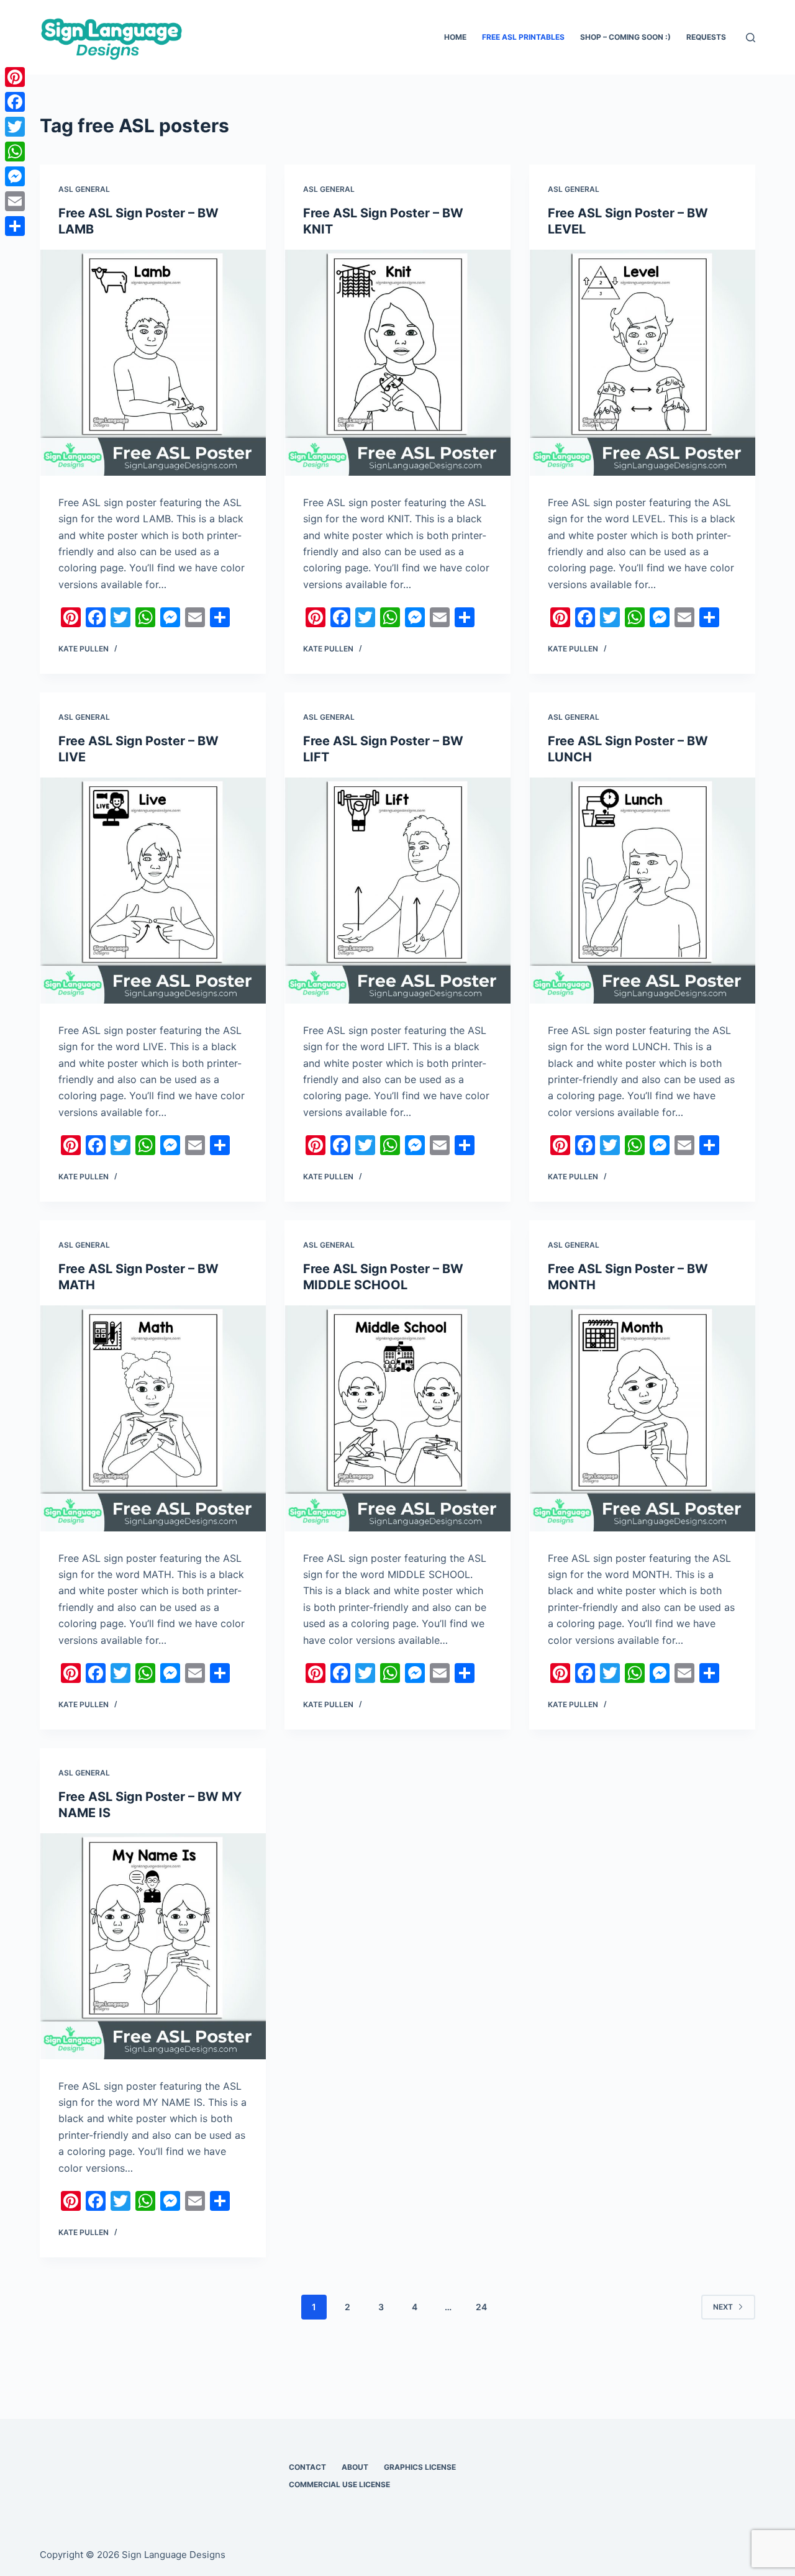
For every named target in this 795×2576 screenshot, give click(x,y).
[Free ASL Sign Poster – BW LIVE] (153, 891)
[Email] (15, 201)
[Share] (15, 226)
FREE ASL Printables (523, 37)
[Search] (751, 38)
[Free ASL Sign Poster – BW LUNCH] (642, 891)
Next (723, 2307)
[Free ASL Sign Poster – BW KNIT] (397, 363)
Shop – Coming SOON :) (625, 37)
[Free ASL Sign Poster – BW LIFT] (397, 891)
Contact (307, 2467)
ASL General (84, 189)
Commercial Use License (339, 2484)
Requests (706, 37)
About (355, 2467)
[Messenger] (15, 176)
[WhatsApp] (15, 152)
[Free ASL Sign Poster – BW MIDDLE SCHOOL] (397, 1418)
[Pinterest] (15, 77)
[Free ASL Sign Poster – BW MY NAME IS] (153, 1946)
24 (481, 2307)
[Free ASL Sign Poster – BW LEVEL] (642, 363)
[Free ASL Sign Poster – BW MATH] (153, 1418)
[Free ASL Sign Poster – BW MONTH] (642, 1418)
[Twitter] (15, 127)
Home (455, 37)
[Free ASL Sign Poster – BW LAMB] (153, 363)
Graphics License (420, 2467)
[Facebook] (15, 102)
